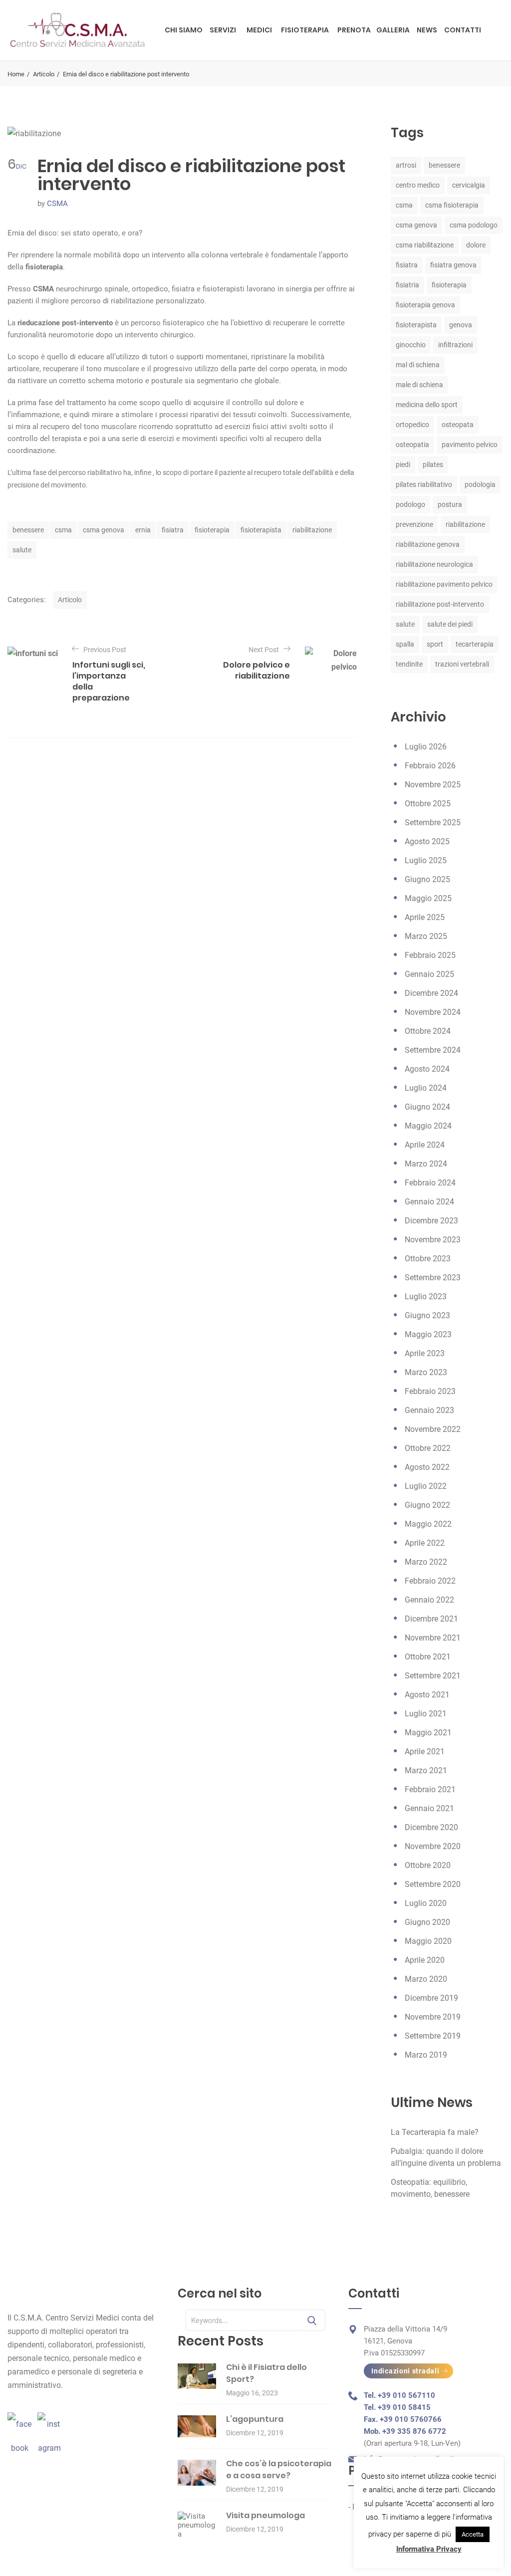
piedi (403, 465)
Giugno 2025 (427, 879)
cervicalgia (469, 185)
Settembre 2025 (433, 822)
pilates (433, 465)
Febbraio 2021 (430, 1789)
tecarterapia (475, 644)
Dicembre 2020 (431, 1827)
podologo (410, 504)
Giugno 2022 (427, 1505)
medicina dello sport (427, 405)
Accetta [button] (473, 2534)
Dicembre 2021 (431, 1619)
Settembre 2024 (433, 1050)
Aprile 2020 (425, 1960)
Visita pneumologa (265, 2515)
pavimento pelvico (470, 445)
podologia (480, 484)
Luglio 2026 (426, 747)
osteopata (458, 425)
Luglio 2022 (426, 1486)
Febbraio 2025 (430, 955)
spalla (405, 644)
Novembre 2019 (433, 2017)
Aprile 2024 (425, 1145)
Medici (259, 30)
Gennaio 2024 (429, 1202)
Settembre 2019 (433, 2036)
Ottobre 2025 (428, 804)
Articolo (44, 74)
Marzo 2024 (426, 1164)
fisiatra (173, 530)
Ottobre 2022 (428, 1448)
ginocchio (411, 345)
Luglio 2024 (426, 1088)
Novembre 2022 (433, 1429)
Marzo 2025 (426, 936)
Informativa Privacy (429, 2549)
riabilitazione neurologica (434, 564)
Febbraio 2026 (430, 766)
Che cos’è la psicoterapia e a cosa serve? (279, 2469)
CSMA (57, 204)
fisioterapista (261, 530)
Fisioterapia (305, 30)
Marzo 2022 (426, 1562)
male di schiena (419, 385)
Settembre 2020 (433, 1884)
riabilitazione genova (428, 544)
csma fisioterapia (452, 205)
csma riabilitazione (425, 245)
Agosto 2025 (427, 841)
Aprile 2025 (425, 917)
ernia (143, 530)
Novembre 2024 (433, 1012)
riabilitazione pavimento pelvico (444, 584)
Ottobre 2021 (428, 1657)
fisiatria (407, 285)
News (427, 30)
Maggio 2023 (428, 1334)
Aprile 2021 (425, 1752)
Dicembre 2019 (431, 1998)
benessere (28, 530)
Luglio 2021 (426, 1714)
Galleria (393, 30)
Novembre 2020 (433, 1846)
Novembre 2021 (433, 1638)
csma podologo (474, 225)
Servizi (223, 30)
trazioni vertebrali (462, 664)
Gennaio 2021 (429, 1808)
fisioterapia (212, 530)
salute (22, 550)
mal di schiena (418, 365)
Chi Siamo (184, 30)
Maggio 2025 (428, 898)
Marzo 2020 (426, 1979)
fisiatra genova (453, 265)
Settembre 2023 (433, 1278)
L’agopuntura (255, 2419)
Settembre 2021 (433, 1676)
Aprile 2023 (425, 1353)
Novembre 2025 (433, 785)
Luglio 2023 (426, 1296)
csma (63, 530)
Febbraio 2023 (430, 1391)
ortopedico (412, 425)
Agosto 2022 (427, 1467)
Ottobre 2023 (428, 1259)
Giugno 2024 (427, 1107)
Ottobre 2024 (428, 1031)
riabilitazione (312, 530)
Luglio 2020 (426, 1903)
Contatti (463, 30)
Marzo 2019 (426, 2055)
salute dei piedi (450, 624)
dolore (476, 245)
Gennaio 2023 (429, 1410)
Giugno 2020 (427, 1922)
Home (16, 74)
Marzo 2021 (426, 1770)
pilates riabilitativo (424, 484)
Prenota (354, 30)
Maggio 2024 (428, 1126)
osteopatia (412, 445)
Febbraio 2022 (430, 1581)
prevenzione (414, 524)
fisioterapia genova (425, 305)
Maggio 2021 (428, 1733)
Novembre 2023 (433, 1240)
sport (435, 644)
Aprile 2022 (425, 1543)
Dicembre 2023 (431, 1221)
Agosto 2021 (427, 1695)
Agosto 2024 (427, 1069)
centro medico (418, 185)
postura (450, 504)
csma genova (104, 530)
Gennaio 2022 (429, 1600)
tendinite (409, 664)
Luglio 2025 (426, 860)
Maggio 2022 (428, 1524)
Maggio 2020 (428, 1941)
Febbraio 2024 (430, 1183)
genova (461, 325)
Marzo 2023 (426, 1372)
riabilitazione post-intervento (440, 604)
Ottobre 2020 (428, 1865)
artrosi (406, 165)
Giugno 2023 (427, 1315)
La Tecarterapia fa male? (435, 2132)
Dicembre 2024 (431, 993)
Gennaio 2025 (429, 974)
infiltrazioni (455, 345)
